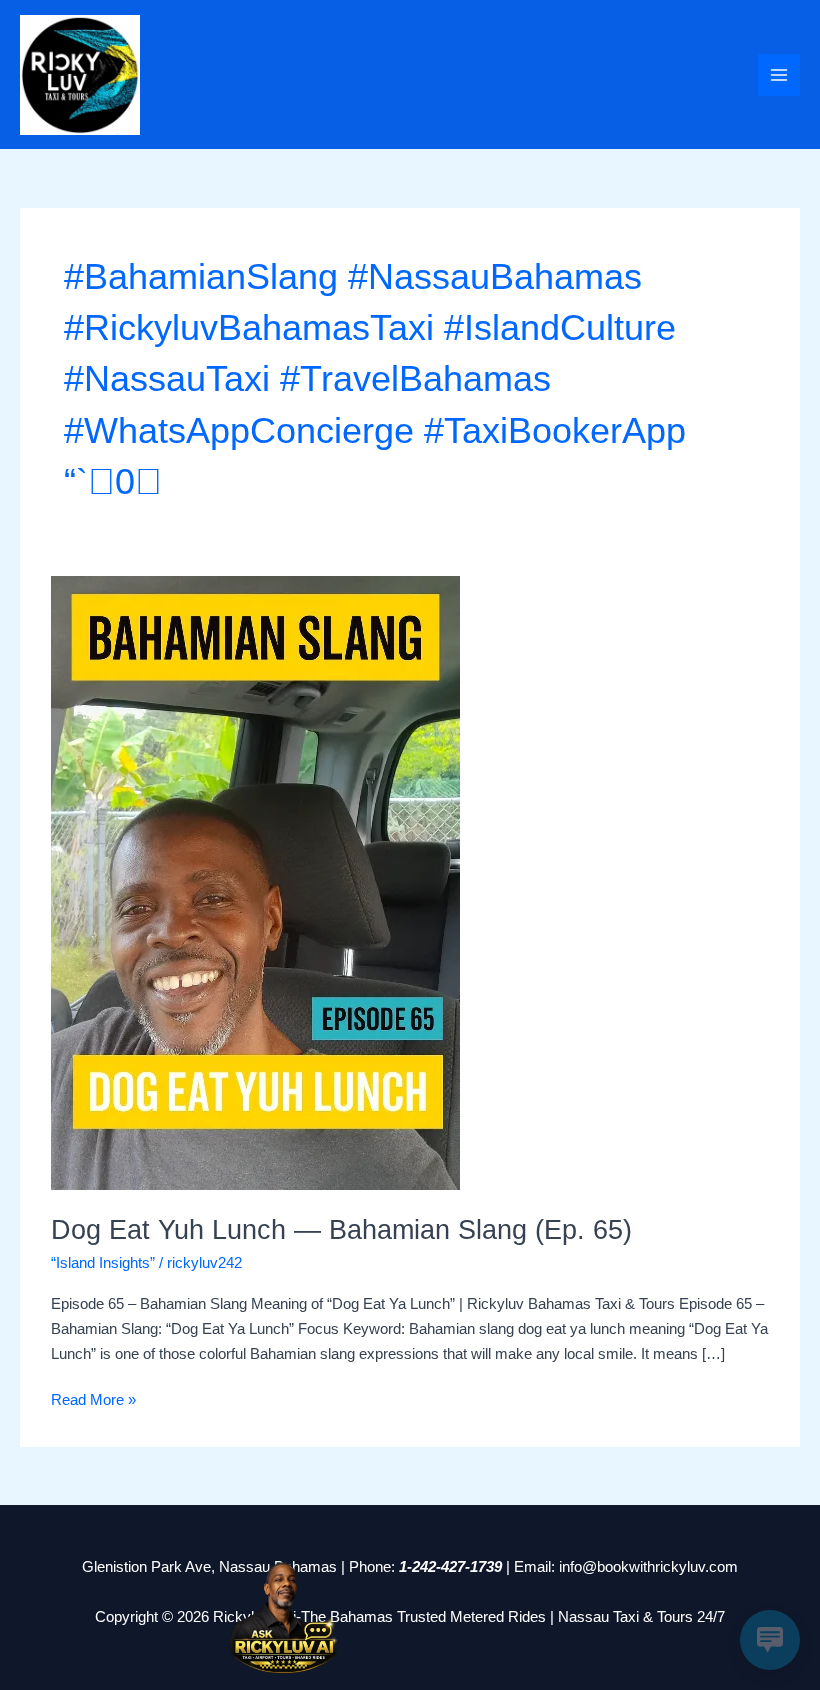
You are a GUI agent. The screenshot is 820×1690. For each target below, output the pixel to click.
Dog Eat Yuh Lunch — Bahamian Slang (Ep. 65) (341, 1229)
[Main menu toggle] (779, 75)
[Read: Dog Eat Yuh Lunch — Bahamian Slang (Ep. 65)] (255, 882)
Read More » (93, 1398)
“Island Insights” (103, 1263)
